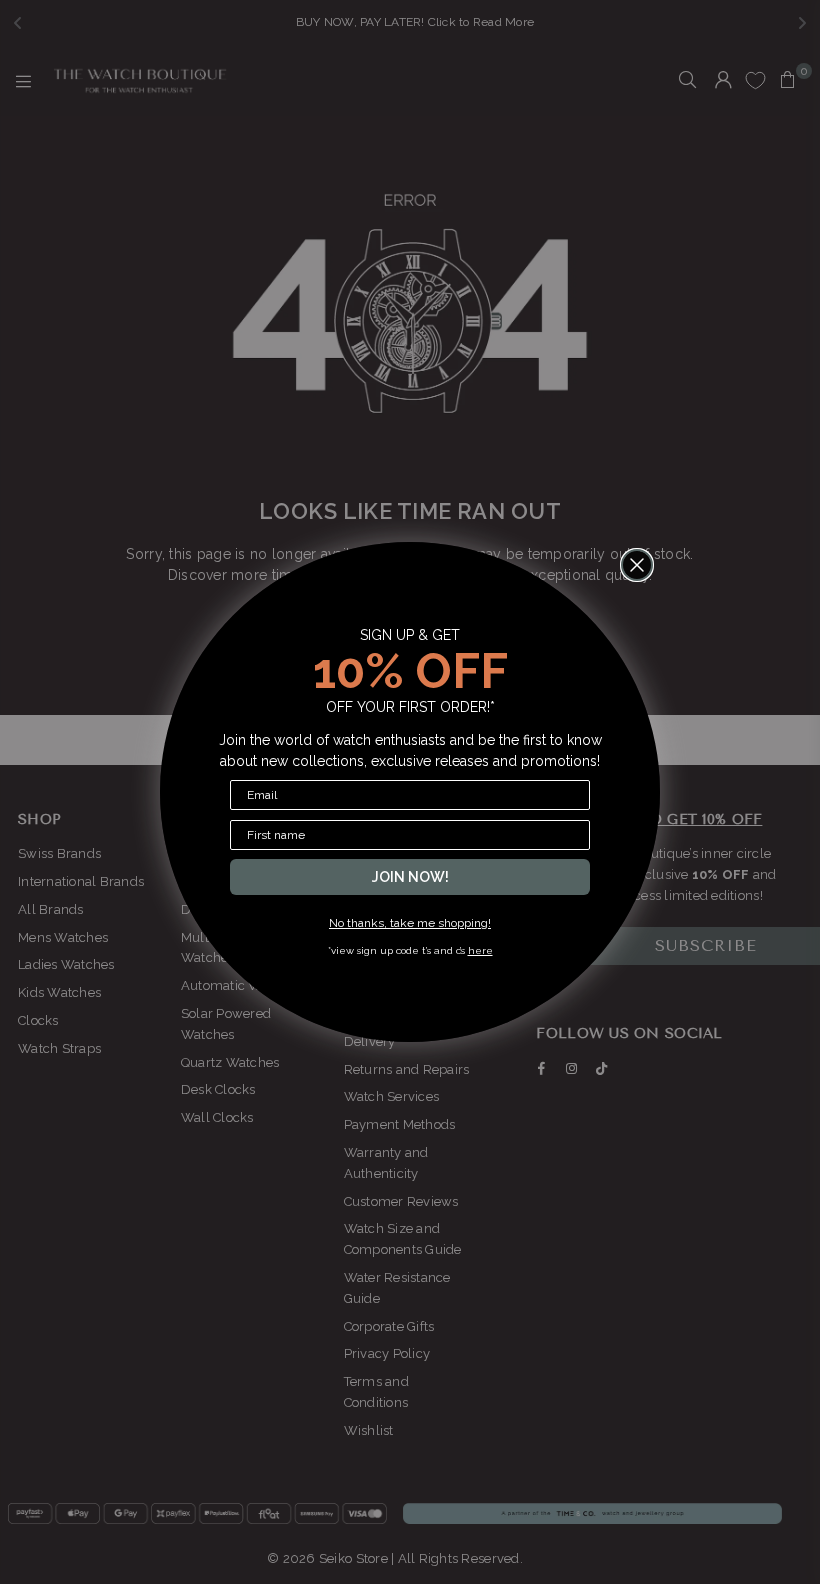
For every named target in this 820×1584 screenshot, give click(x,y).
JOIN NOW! (410, 877)
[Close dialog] (637, 565)
